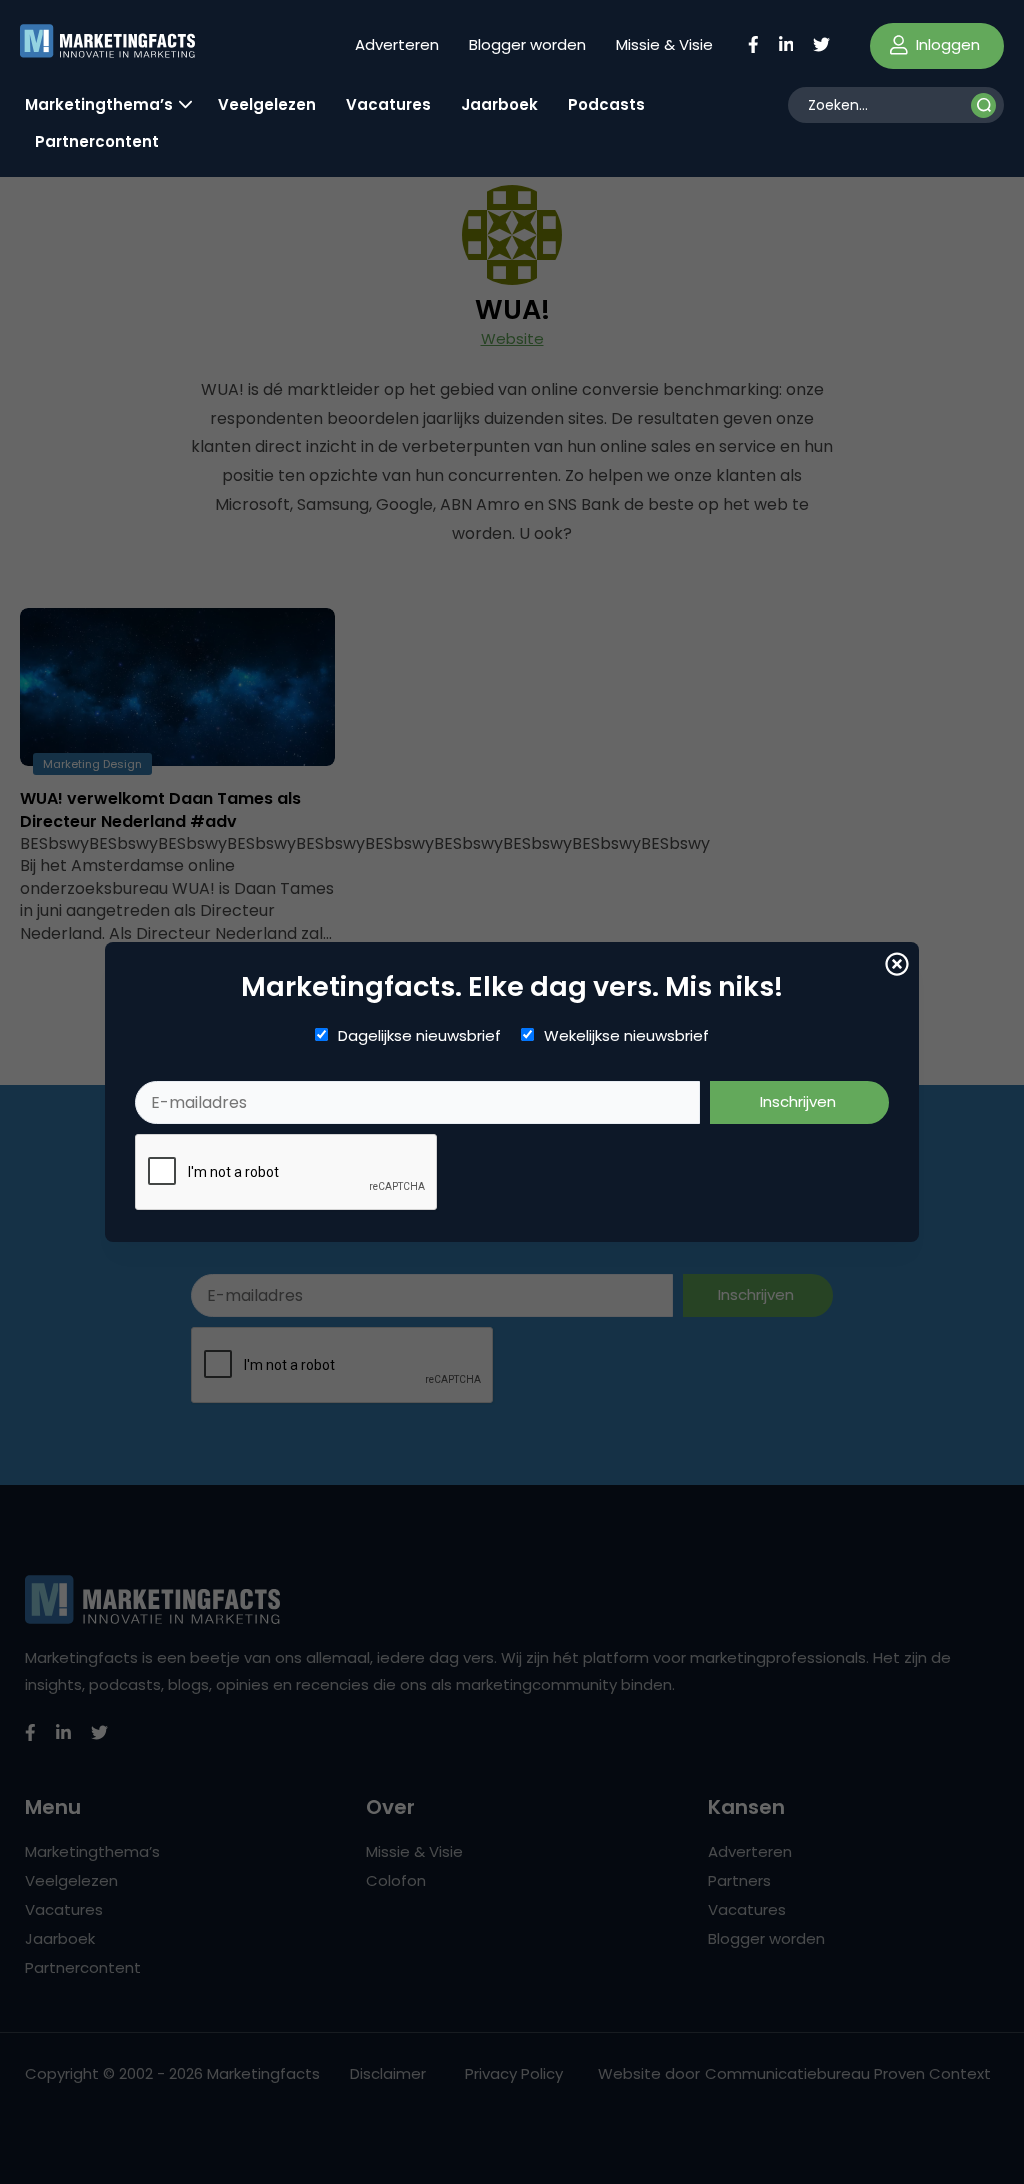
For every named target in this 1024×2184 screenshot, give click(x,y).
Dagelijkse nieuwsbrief (419, 1036)
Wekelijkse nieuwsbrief (626, 1036)
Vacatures (388, 104)
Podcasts (606, 104)
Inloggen (946, 44)
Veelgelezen (267, 104)
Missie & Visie (664, 44)
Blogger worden (527, 44)
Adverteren (397, 44)
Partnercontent (97, 141)
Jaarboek (499, 104)
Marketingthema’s (99, 104)
